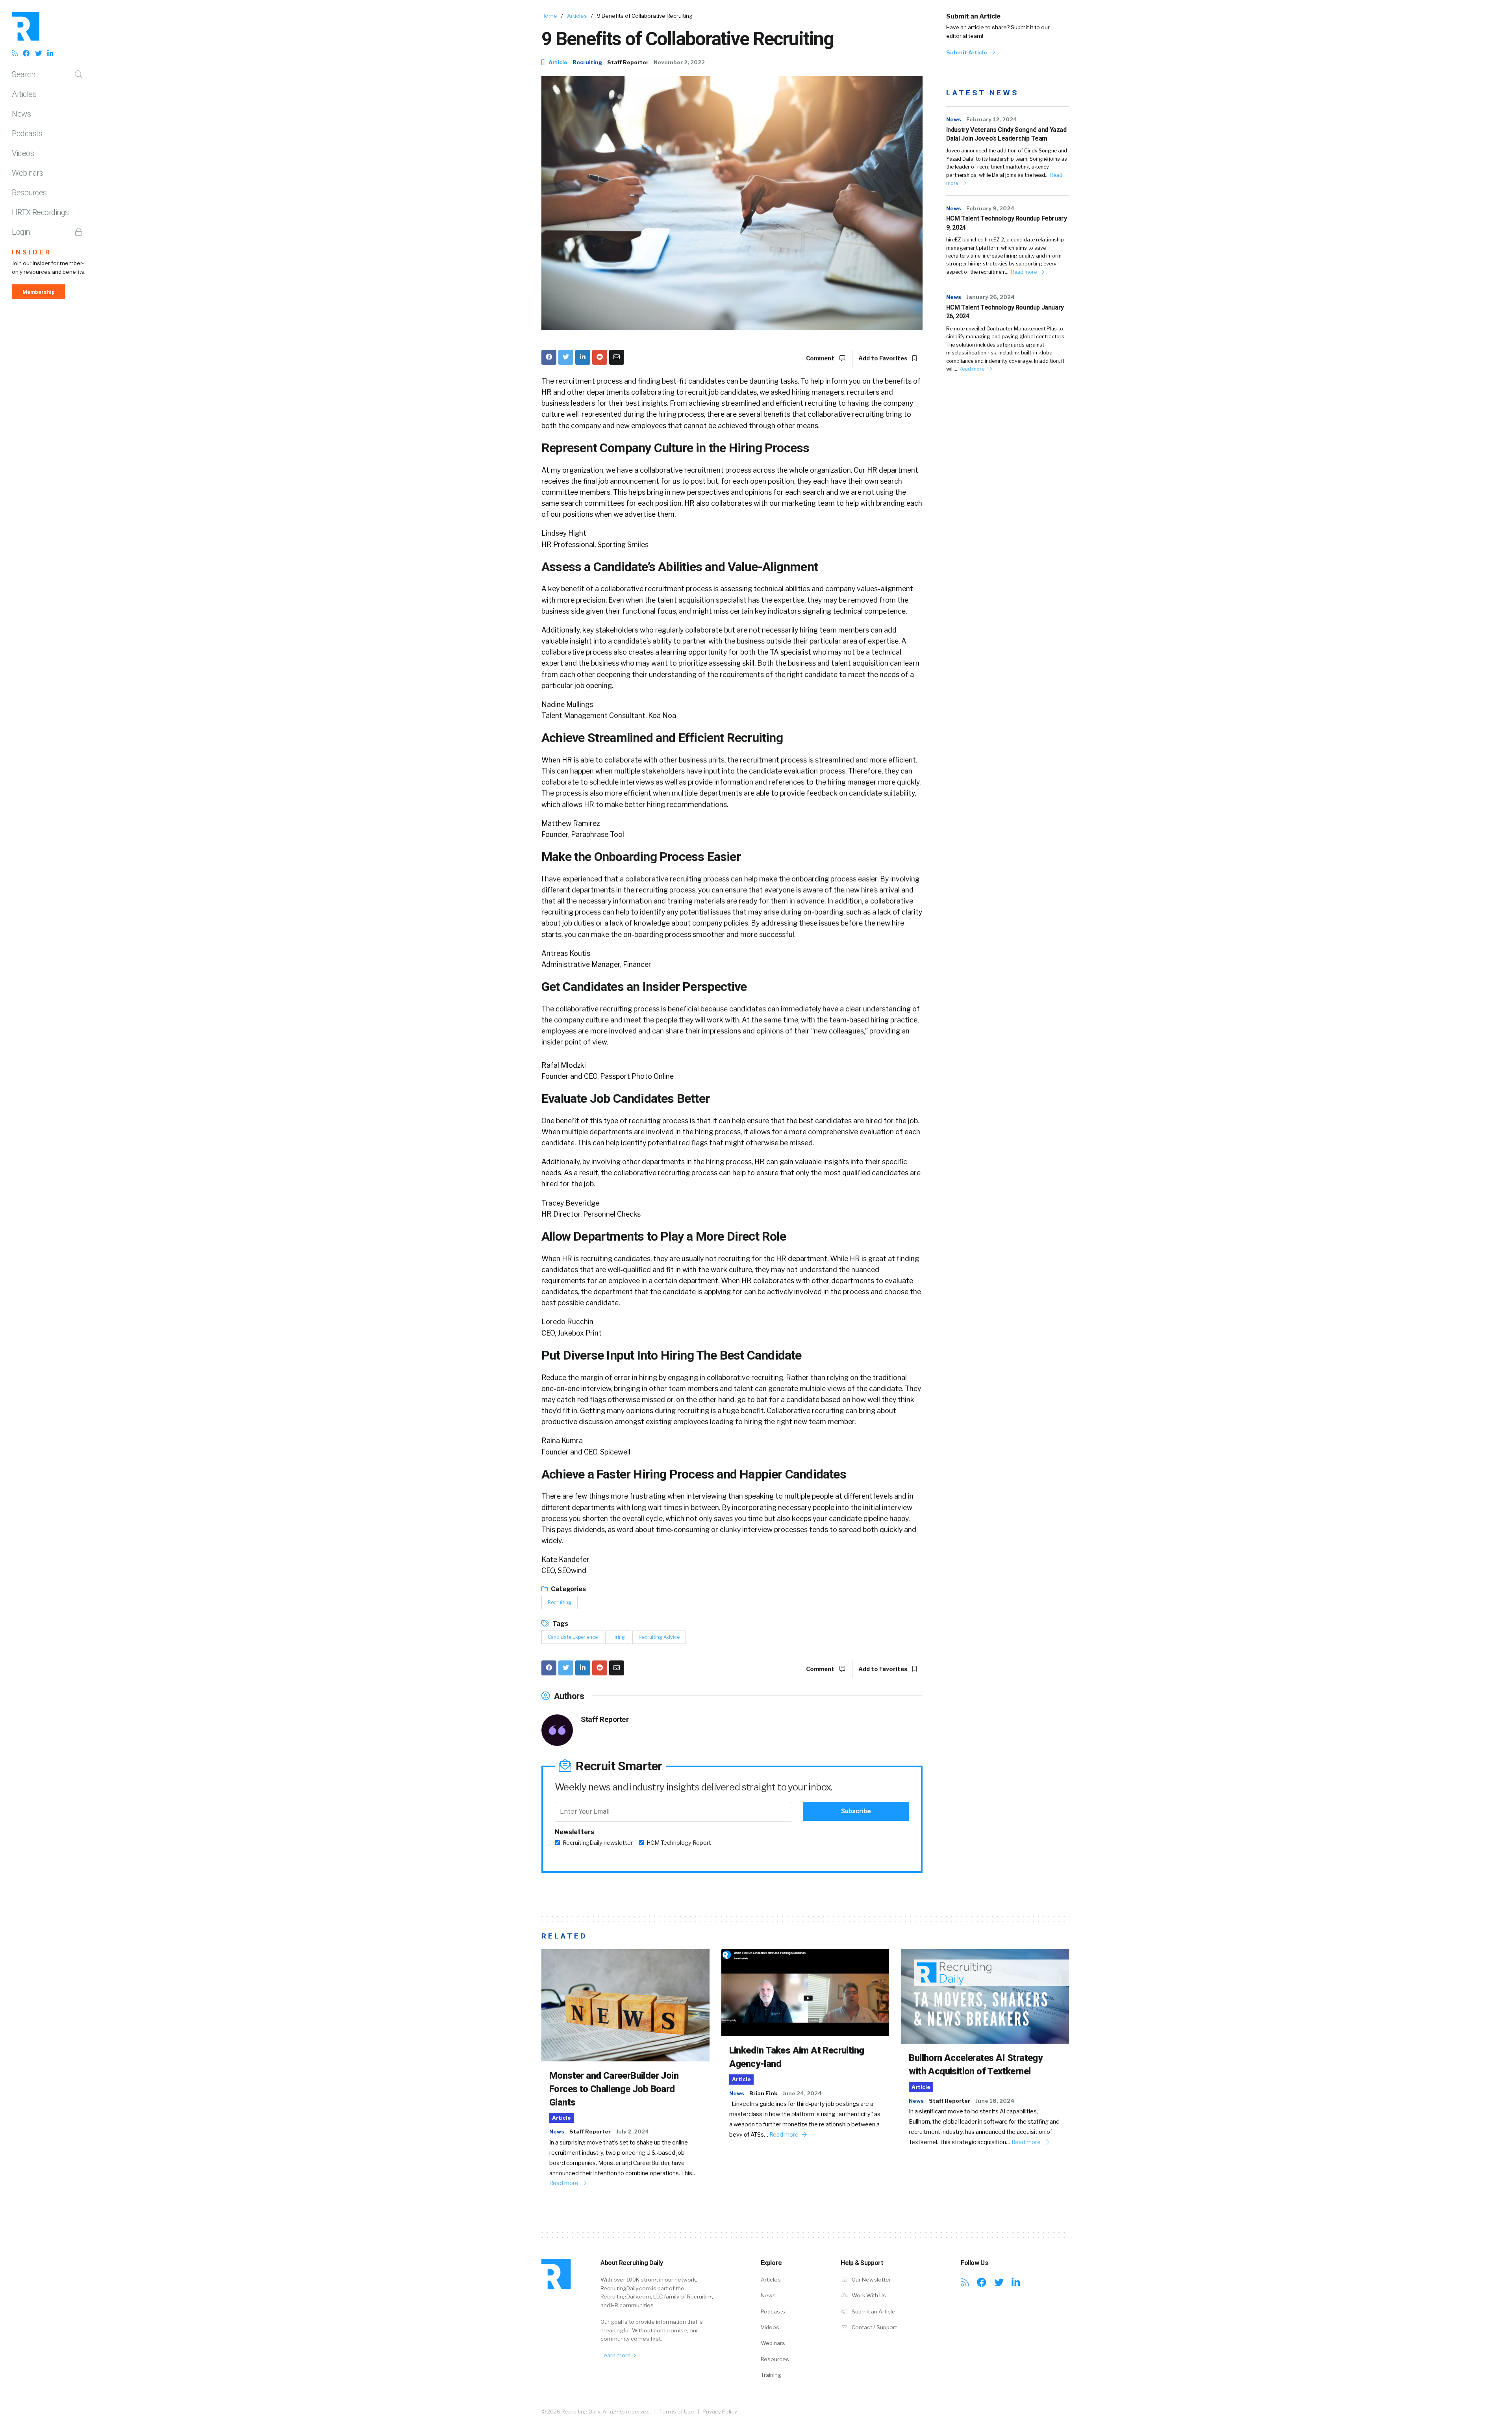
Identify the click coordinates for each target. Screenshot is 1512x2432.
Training (771, 2375)
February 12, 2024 (992, 119)
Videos (23, 153)
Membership (39, 292)
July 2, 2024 (632, 2131)
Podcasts (27, 134)
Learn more (616, 2355)
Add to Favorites (883, 358)
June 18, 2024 (995, 2101)
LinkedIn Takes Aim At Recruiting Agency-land (797, 2057)
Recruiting (587, 62)
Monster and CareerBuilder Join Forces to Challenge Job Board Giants (614, 2089)
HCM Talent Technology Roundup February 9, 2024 (1007, 223)
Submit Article (967, 52)
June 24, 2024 (802, 2093)
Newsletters (574, 1832)
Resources (29, 193)
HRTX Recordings (40, 212)
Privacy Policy (720, 2412)
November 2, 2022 (679, 62)
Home (549, 16)
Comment (821, 358)
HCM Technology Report (679, 1843)
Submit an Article (973, 16)
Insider (32, 252)
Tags (560, 1624)
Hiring (618, 1637)
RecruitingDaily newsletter (598, 1843)
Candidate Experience (573, 1637)
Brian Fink (763, 2093)
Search (23, 74)
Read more (1024, 272)
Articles (24, 94)
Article (557, 62)
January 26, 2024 (990, 297)
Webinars (27, 173)
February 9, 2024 (990, 208)
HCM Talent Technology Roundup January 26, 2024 (1005, 312)
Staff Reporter (628, 62)
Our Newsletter (871, 2280)
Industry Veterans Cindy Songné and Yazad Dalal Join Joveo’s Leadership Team (1006, 134)
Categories (568, 1589)
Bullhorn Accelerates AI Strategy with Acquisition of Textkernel (976, 2065)
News (21, 114)
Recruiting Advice (659, 1637)
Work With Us (868, 2295)
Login (21, 232)
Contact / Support (874, 2327)
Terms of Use (677, 2412)
